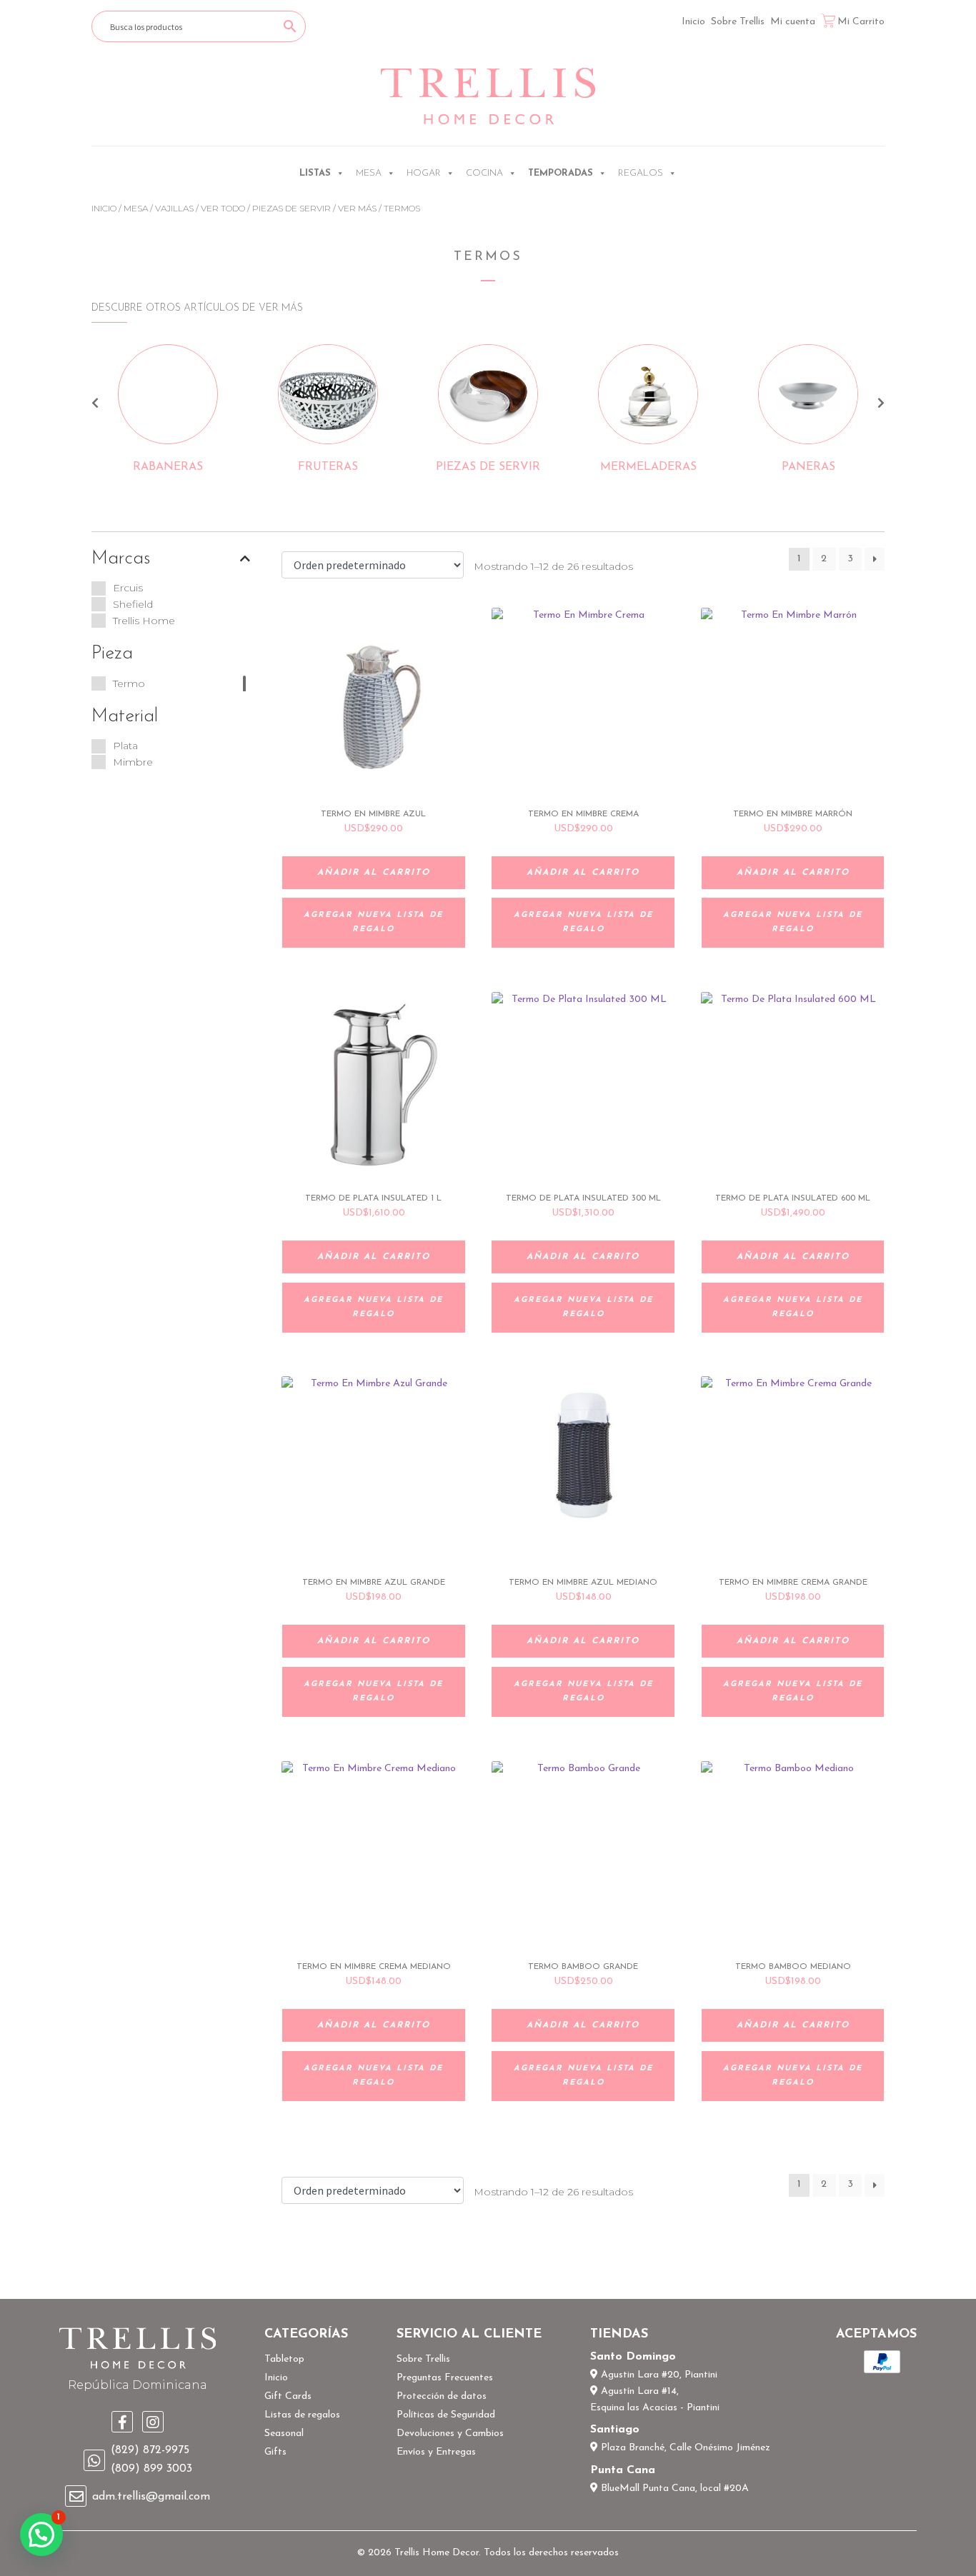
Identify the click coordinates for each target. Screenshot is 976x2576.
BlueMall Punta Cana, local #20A (673, 2489)
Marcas (121, 559)
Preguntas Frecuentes (445, 2378)
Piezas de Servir (292, 208)
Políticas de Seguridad (446, 2415)
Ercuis (128, 588)
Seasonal (284, 2434)
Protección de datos (442, 2396)
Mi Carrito (861, 22)
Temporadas (561, 173)
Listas (315, 173)
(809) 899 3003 (151, 2469)
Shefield (133, 604)
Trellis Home (144, 621)
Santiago (615, 2430)
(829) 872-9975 (150, 2450)
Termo (129, 683)
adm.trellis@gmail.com (151, 2497)
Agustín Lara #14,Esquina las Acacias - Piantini (655, 2400)
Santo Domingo (633, 2357)
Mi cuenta (793, 22)
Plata (125, 746)
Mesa (369, 173)
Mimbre (133, 762)
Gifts (275, 2452)
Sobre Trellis (738, 22)
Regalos (641, 173)
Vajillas (174, 208)
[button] (41, 2535)
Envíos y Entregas (436, 2452)
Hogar (424, 173)
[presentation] (95, 405)
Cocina (484, 173)
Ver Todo (223, 208)
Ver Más (357, 208)
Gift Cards (288, 2396)
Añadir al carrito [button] (374, 873)
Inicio (693, 22)
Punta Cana (623, 2470)
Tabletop (284, 2359)
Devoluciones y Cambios (450, 2434)
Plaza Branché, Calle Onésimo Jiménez (684, 2448)
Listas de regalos (302, 2415)
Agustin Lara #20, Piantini (658, 2375)
